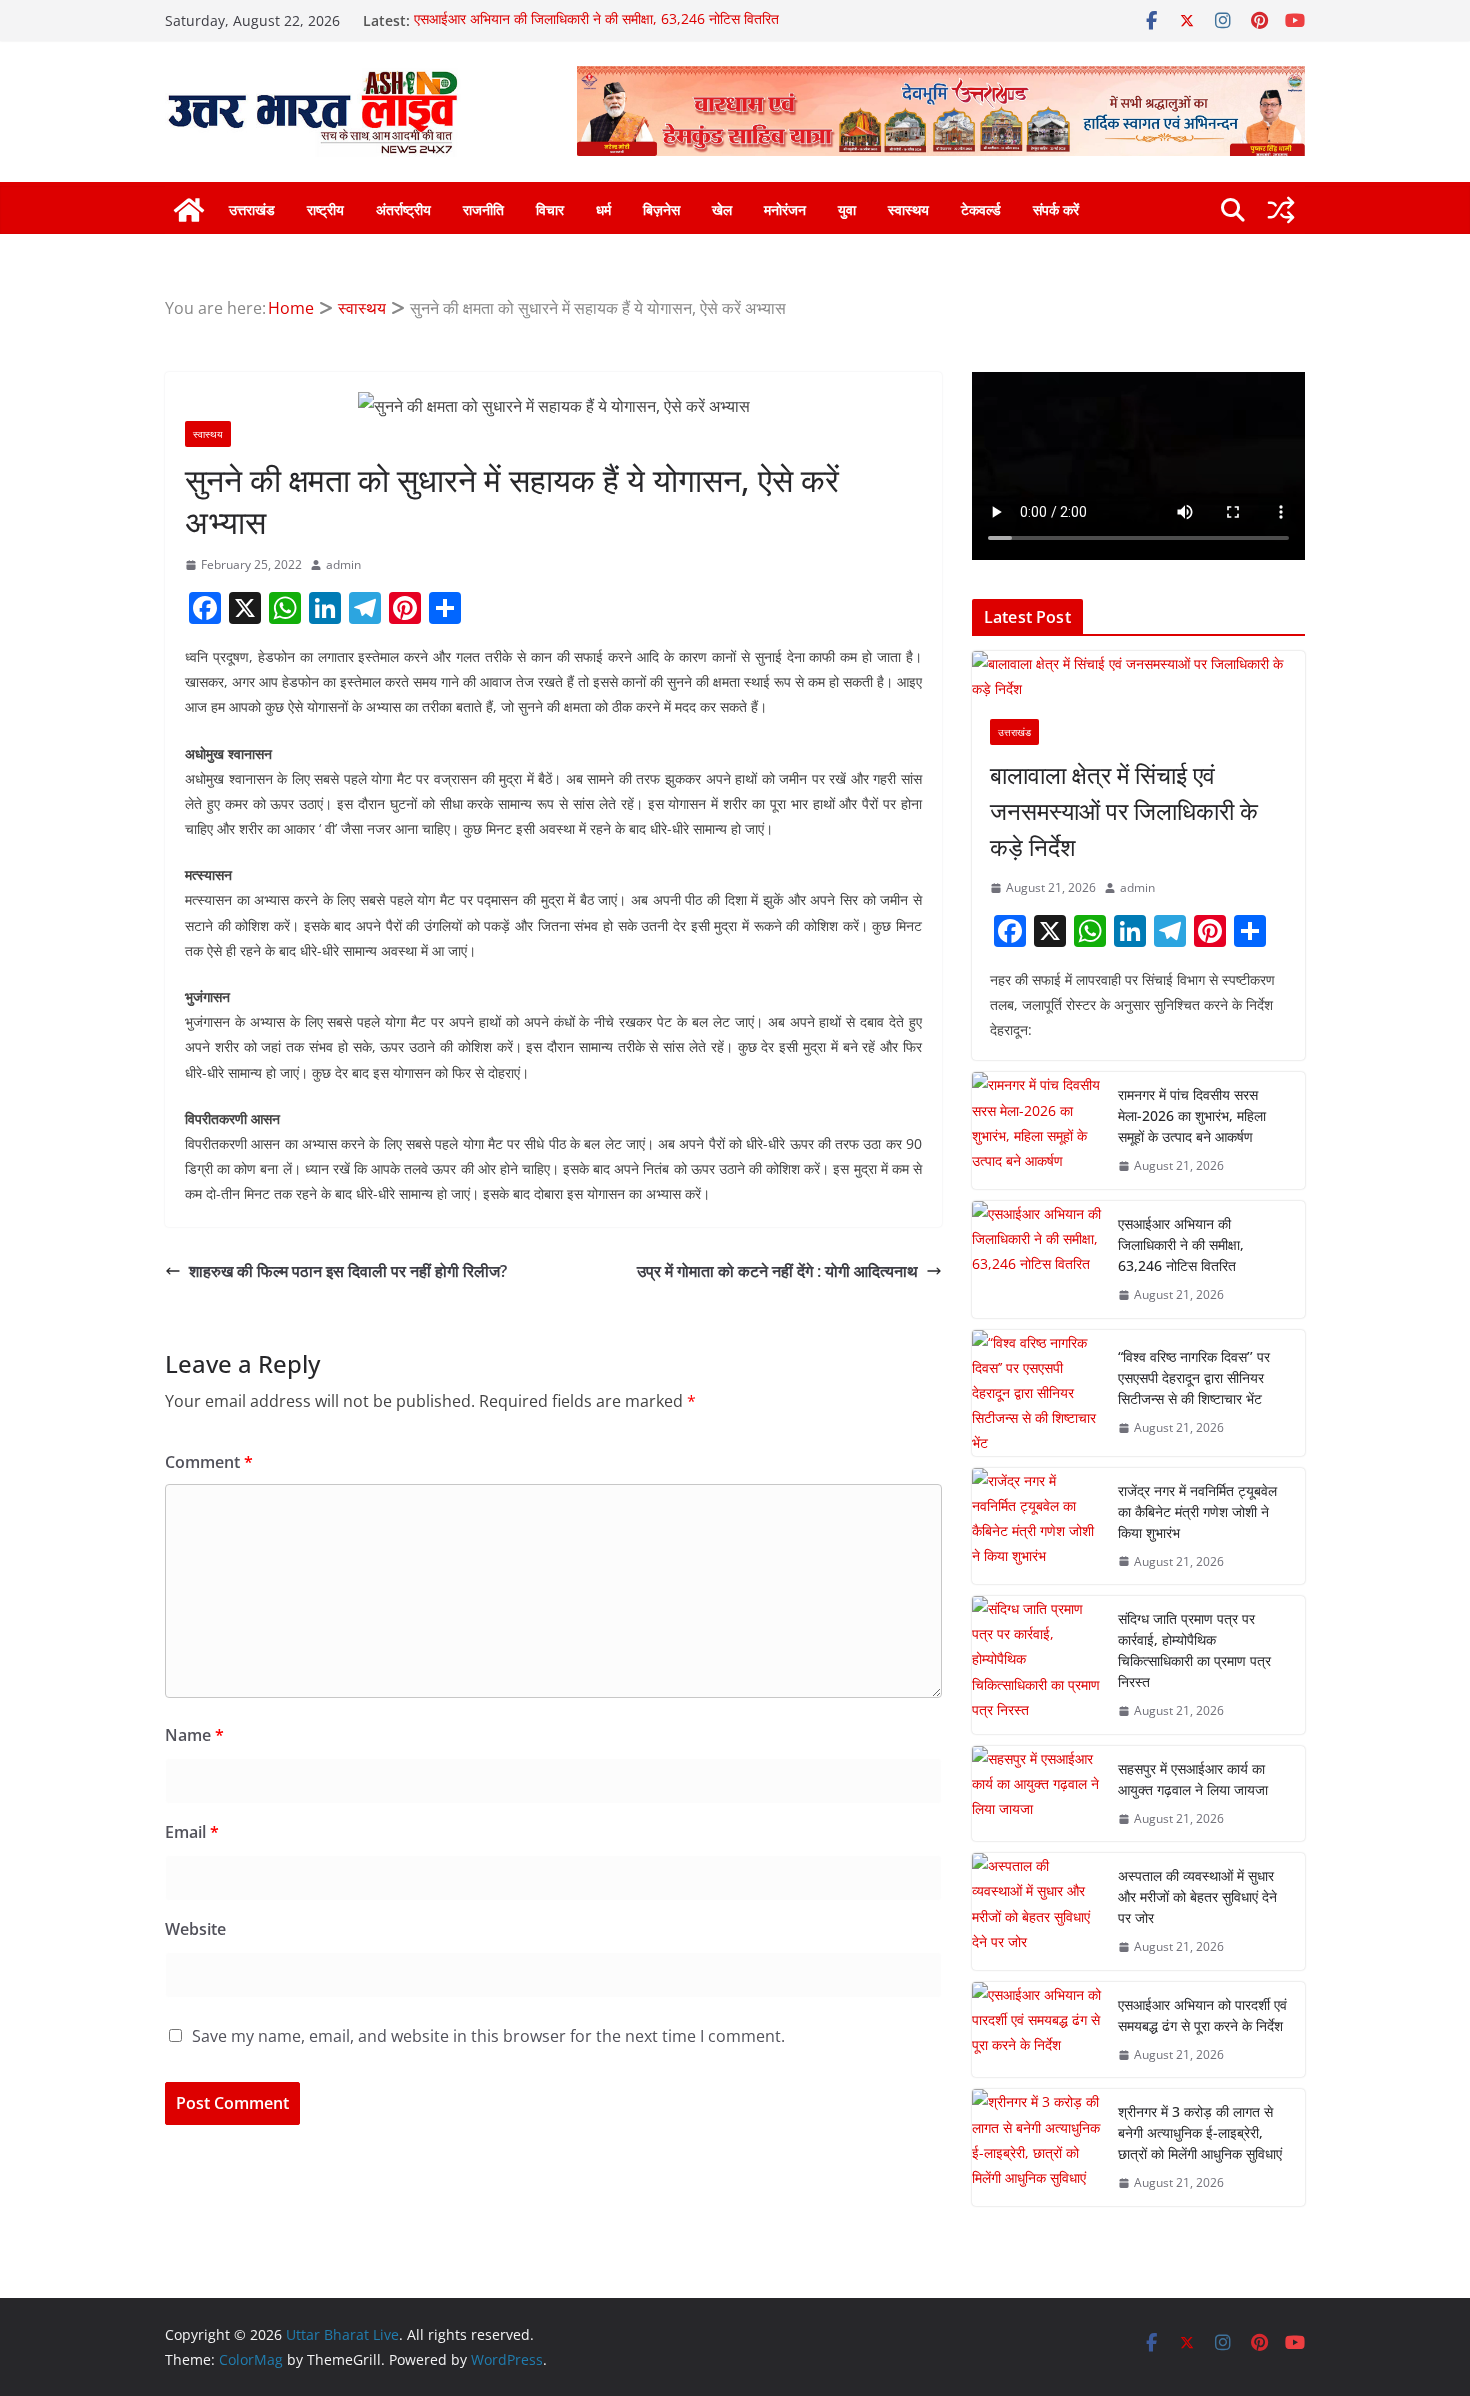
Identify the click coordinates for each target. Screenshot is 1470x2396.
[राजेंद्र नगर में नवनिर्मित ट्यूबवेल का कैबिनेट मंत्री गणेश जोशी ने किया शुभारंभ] (1037, 1526)
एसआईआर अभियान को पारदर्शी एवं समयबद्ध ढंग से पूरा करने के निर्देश (1202, 2015)
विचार (550, 209)
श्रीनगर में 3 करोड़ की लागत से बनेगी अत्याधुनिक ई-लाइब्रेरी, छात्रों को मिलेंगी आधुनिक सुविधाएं (1200, 2132)
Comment (209, 1462)
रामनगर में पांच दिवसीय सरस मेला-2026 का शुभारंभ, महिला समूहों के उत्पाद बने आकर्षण (1192, 1115)
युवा (847, 209)
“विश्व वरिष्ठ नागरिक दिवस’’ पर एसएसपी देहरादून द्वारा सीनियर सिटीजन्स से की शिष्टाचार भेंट (1194, 1377)
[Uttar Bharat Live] (189, 210)
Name (194, 1735)
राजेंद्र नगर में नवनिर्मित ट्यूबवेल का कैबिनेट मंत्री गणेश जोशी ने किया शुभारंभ (1197, 1511)
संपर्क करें (1056, 209)
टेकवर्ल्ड (981, 209)
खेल (722, 209)
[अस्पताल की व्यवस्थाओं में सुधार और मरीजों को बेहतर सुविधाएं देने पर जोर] (1037, 1911)
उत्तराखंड (252, 209)
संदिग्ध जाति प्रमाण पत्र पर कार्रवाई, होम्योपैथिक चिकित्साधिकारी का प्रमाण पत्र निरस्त (1194, 1650)
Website (195, 1929)
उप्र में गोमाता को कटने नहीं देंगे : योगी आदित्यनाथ (777, 1271)
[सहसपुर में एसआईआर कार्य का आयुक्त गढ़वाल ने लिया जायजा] (1037, 1794)
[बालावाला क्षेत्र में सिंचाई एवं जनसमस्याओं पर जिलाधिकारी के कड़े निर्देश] (1138, 676)
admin (343, 564)
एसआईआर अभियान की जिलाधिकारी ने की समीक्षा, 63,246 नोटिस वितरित (596, 20)
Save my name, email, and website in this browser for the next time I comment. (488, 2036)
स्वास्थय (908, 209)
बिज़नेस (661, 209)
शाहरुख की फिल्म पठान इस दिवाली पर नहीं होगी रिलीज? (348, 1271)
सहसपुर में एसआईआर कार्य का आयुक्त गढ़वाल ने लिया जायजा (1193, 1779)
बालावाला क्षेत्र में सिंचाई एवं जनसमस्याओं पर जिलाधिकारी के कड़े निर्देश (1124, 810)
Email (192, 1832)
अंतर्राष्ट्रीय (403, 209)
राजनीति (483, 209)
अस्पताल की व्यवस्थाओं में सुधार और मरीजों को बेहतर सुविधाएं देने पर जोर (1197, 1896)
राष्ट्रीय (325, 209)
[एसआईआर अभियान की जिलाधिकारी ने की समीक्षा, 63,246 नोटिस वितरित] (1037, 1259)
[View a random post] (1281, 210)
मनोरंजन (785, 209)
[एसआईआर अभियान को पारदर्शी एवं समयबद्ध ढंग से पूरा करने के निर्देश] (1037, 2030)
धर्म (603, 209)
